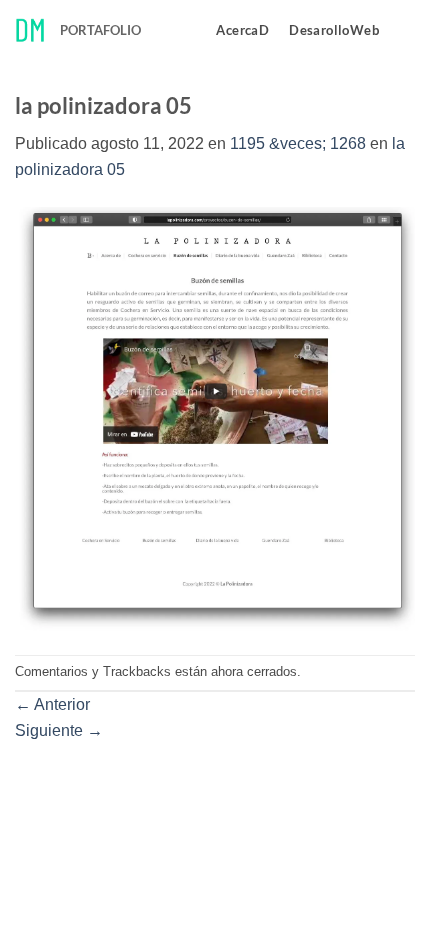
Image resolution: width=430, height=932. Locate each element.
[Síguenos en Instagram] (402, 30)
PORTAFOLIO (100, 30)
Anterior (52, 704)
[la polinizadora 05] (215, 417)
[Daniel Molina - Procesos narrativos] (30, 30)
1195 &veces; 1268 (298, 143)
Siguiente (59, 730)
